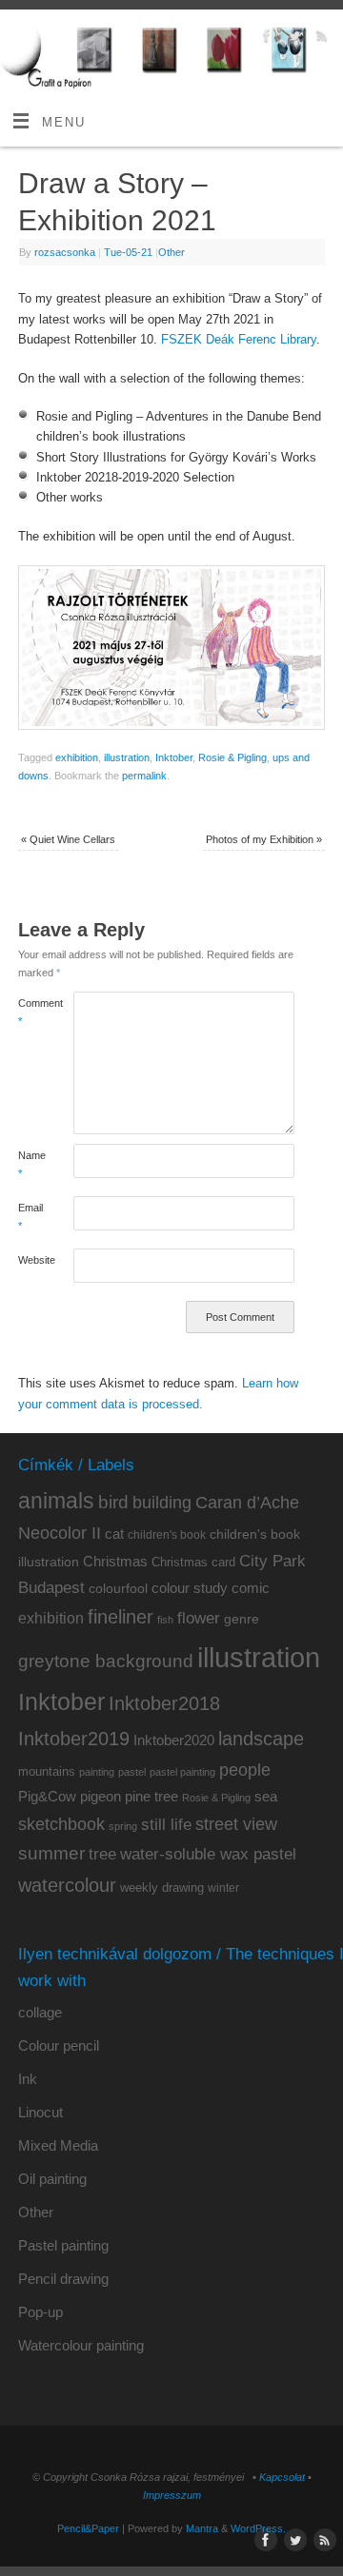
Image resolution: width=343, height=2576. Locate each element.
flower (199, 1618)
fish (165, 1620)
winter (223, 1888)
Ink (28, 2079)
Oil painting (52, 2179)
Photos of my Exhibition (264, 839)
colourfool (118, 1588)
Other (171, 252)
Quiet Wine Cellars (68, 839)
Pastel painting (63, 2245)
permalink (144, 776)
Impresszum (172, 2495)
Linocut (40, 2112)
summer (51, 1853)
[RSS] (320, 39)
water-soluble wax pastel (208, 1854)
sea (266, 1797)
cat (114, 1534)
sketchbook (61, 1824)
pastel (132, 1772)
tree (102, 1854)
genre (242, 1619)
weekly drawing (162, 1888)
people (245, 1770)
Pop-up (40, 2312)
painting (97, 1772)
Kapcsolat (282, 2477)
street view (236, 1824)
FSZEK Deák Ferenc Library (239, 340)
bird (113, 1502)
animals (56, 1501)
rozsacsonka (65, 252)
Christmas (115, 1561)
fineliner (121, 1617)
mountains (47, 1771)
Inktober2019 (74, 1738)
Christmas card (193, 1562)
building (162, 1503)
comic (251, 1588)
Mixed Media (58, 2145)
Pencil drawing (63, 2279)
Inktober (174, 757)
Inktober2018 (164, 1703)
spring (123, 1826)
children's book (167, 1535)
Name (32, 1164)
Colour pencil (59, 2045)
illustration (127, 757)
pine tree (151, 1796)
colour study (190, 1588)
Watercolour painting (81, 2345)
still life (166, 1825)
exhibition (77, 757)
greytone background (106, 1661)
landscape (261, 1739)
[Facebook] (264, 39)
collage (40, 2012)
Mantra (202, 2528)
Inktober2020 (174, 1740)
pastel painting (182, 1772)
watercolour (67, 1885)
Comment (32, 1012)
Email (30, 1217)
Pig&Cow (47, 1796)
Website (32, 1260)
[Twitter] (292, 39)
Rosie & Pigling (232, 757)
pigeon (101, 1797)
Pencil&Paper (88, 2528)
